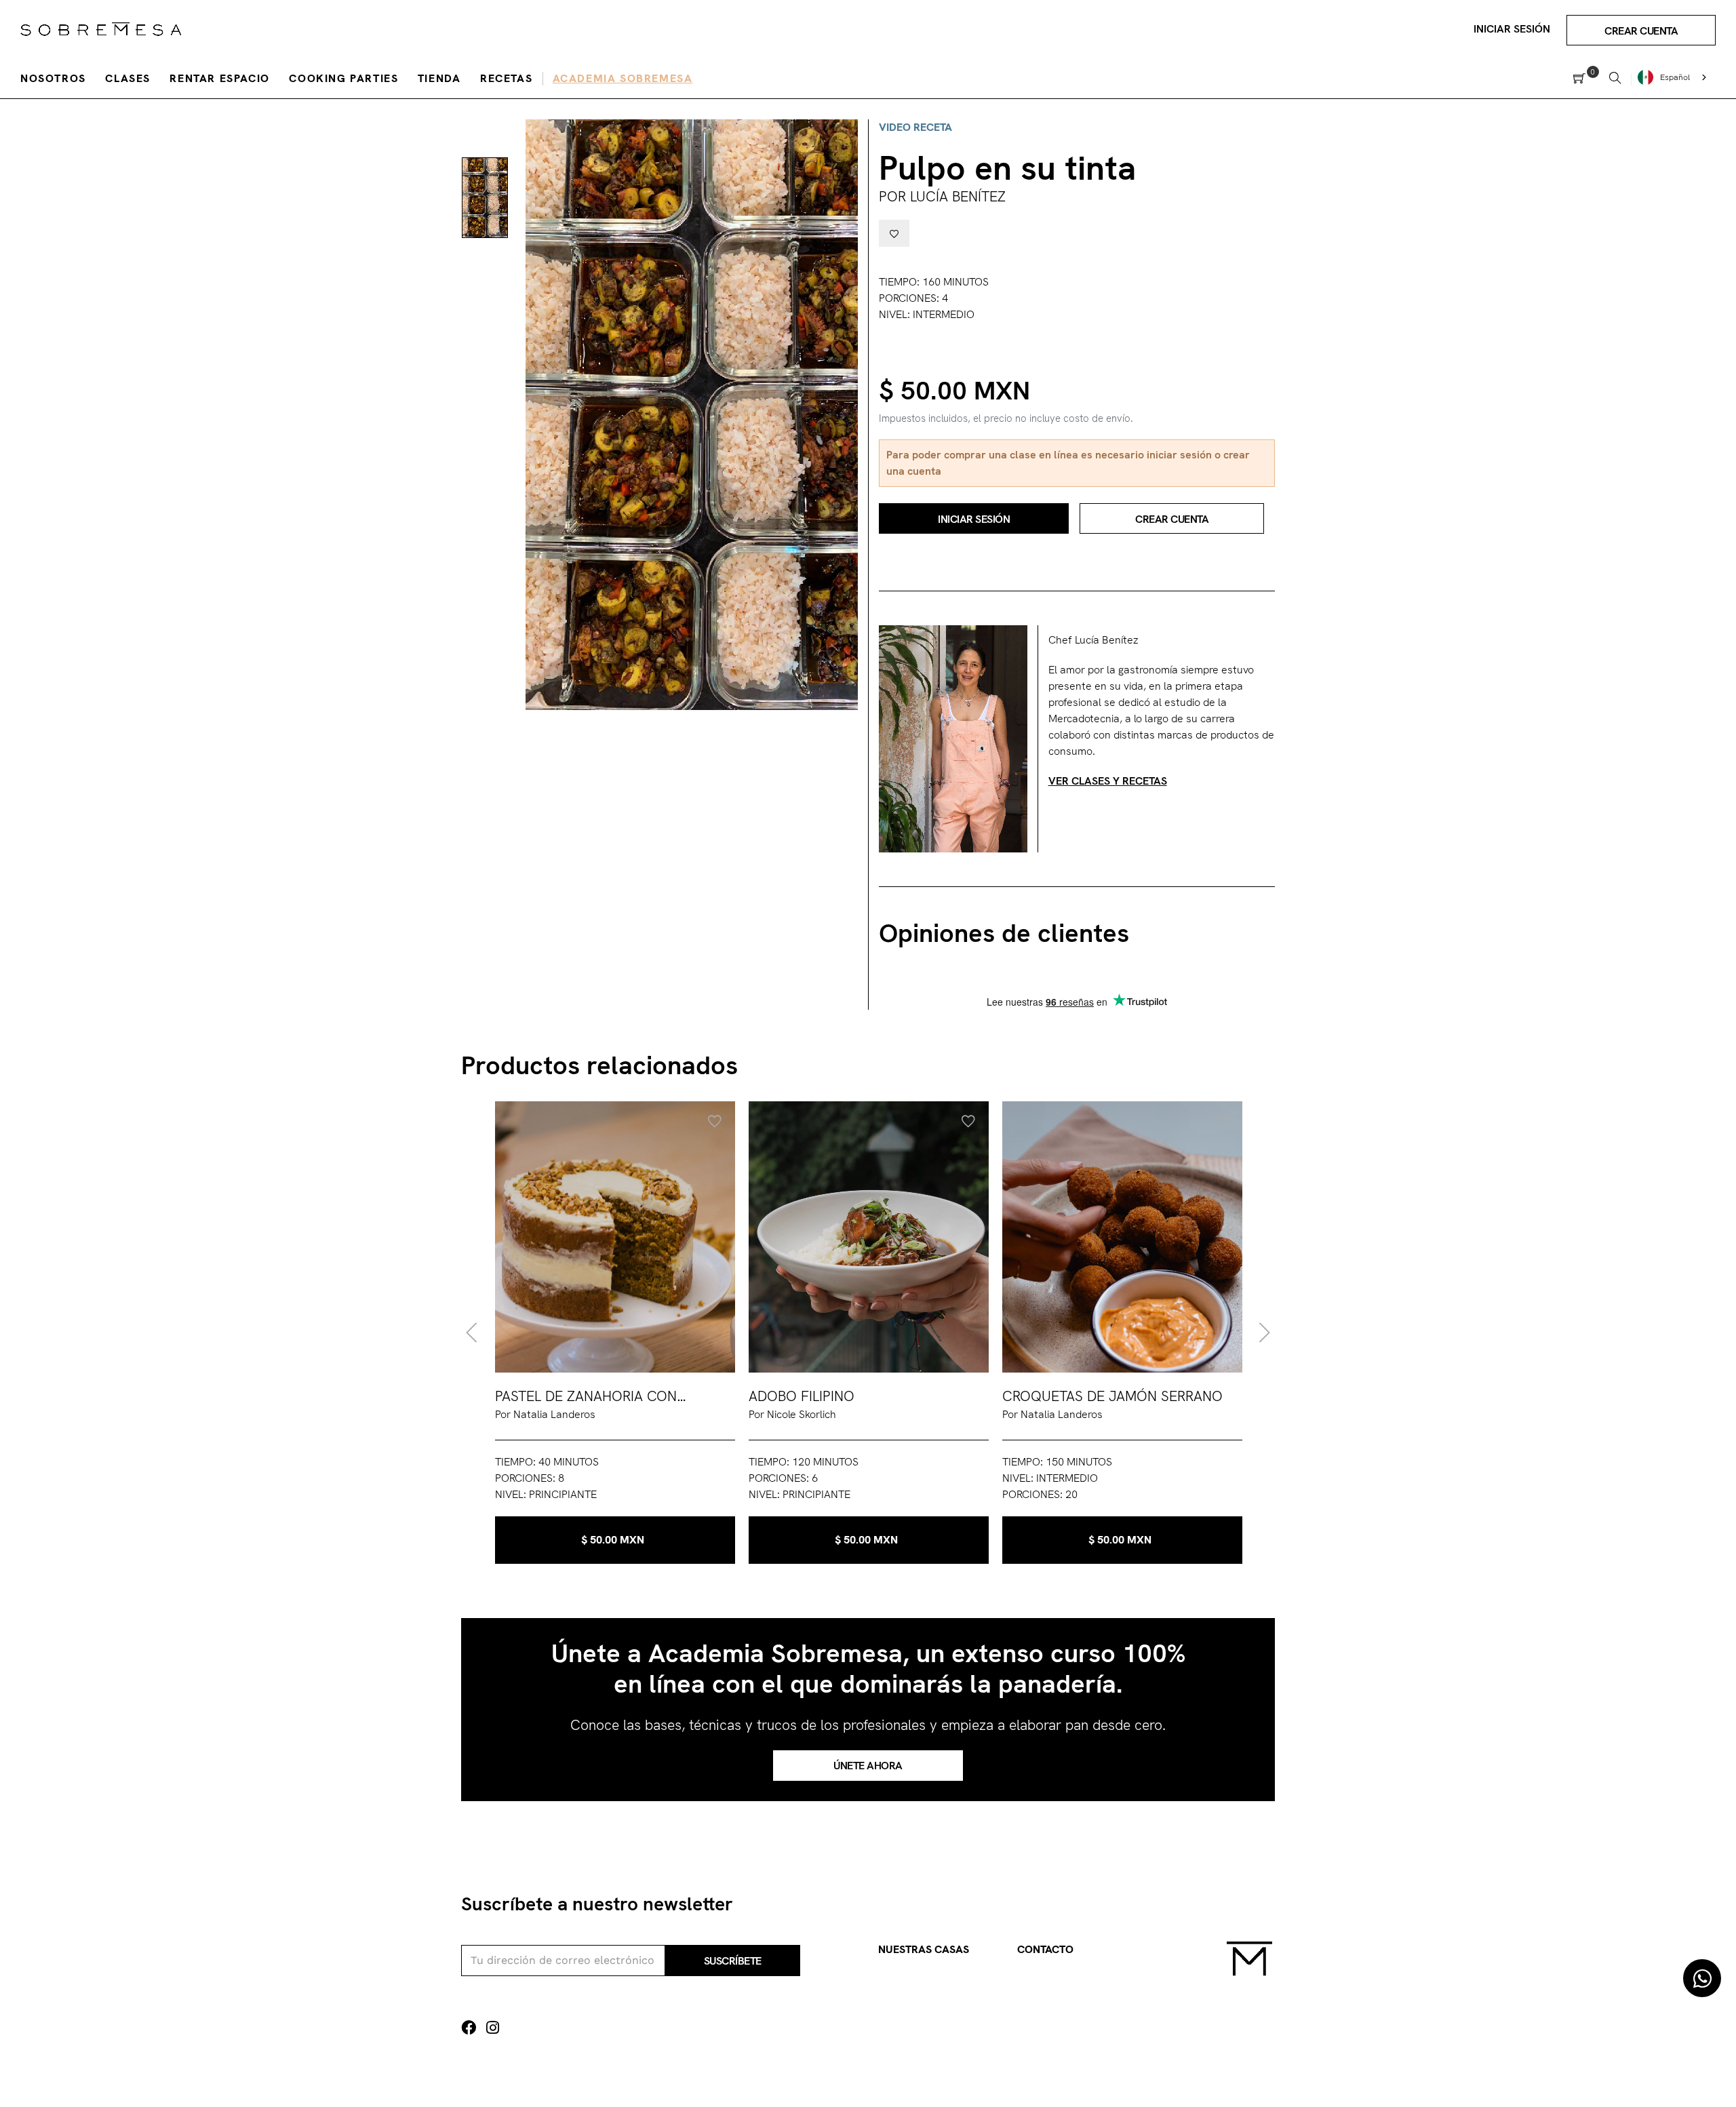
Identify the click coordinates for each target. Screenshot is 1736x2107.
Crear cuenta (1641, 31)
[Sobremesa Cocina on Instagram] (493, 2028)
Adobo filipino (802, 1396)
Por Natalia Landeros (545, 1414)
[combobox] (1674, 77)
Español (1675, 77)
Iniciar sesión (1512, 29)
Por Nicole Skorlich (792, 1414)
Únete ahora (868, 1766)
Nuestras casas (924, 1949)
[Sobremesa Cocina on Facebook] (469, 2028)
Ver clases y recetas (1108, 781)
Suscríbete (733, 1961)
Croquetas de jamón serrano (1112, 1396)
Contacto (1045, 1949)
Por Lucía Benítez (942, 196)
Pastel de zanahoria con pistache (586, 1397)
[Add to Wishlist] (894, 233)
